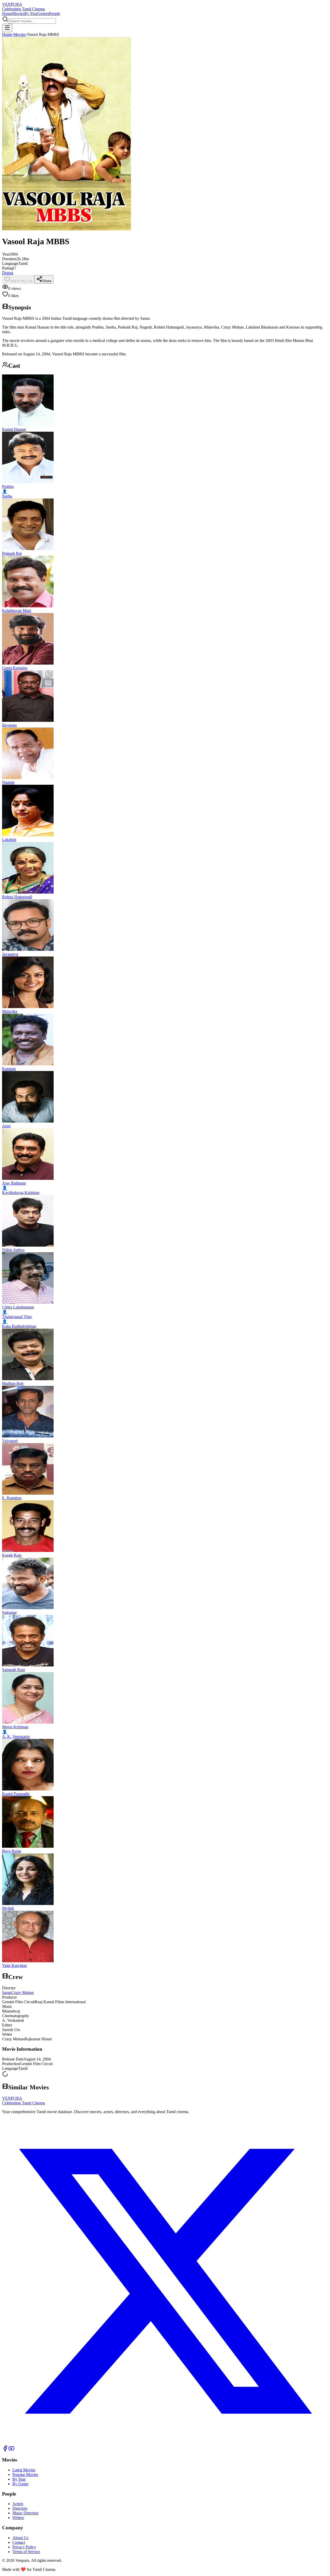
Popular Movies (25, 2475)
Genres (43, 14)
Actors (18, 2504)
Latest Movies (24, 2470)
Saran (7, 1993)
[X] (165, 2443)
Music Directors (25, 2513)
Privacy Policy (24, 2547)
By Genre (20, 2484)
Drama (8, 273)
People (55, 14)
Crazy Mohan (23, 1993)
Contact (19, 2542)
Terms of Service (26, 2552)
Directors (20, 2508)
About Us (20, 2538)
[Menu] (7, 28)
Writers (18, 2518)
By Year (31, 14)
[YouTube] (11, 2450)
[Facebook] (5, 2450)
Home (7, 14)
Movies (18, 14)
